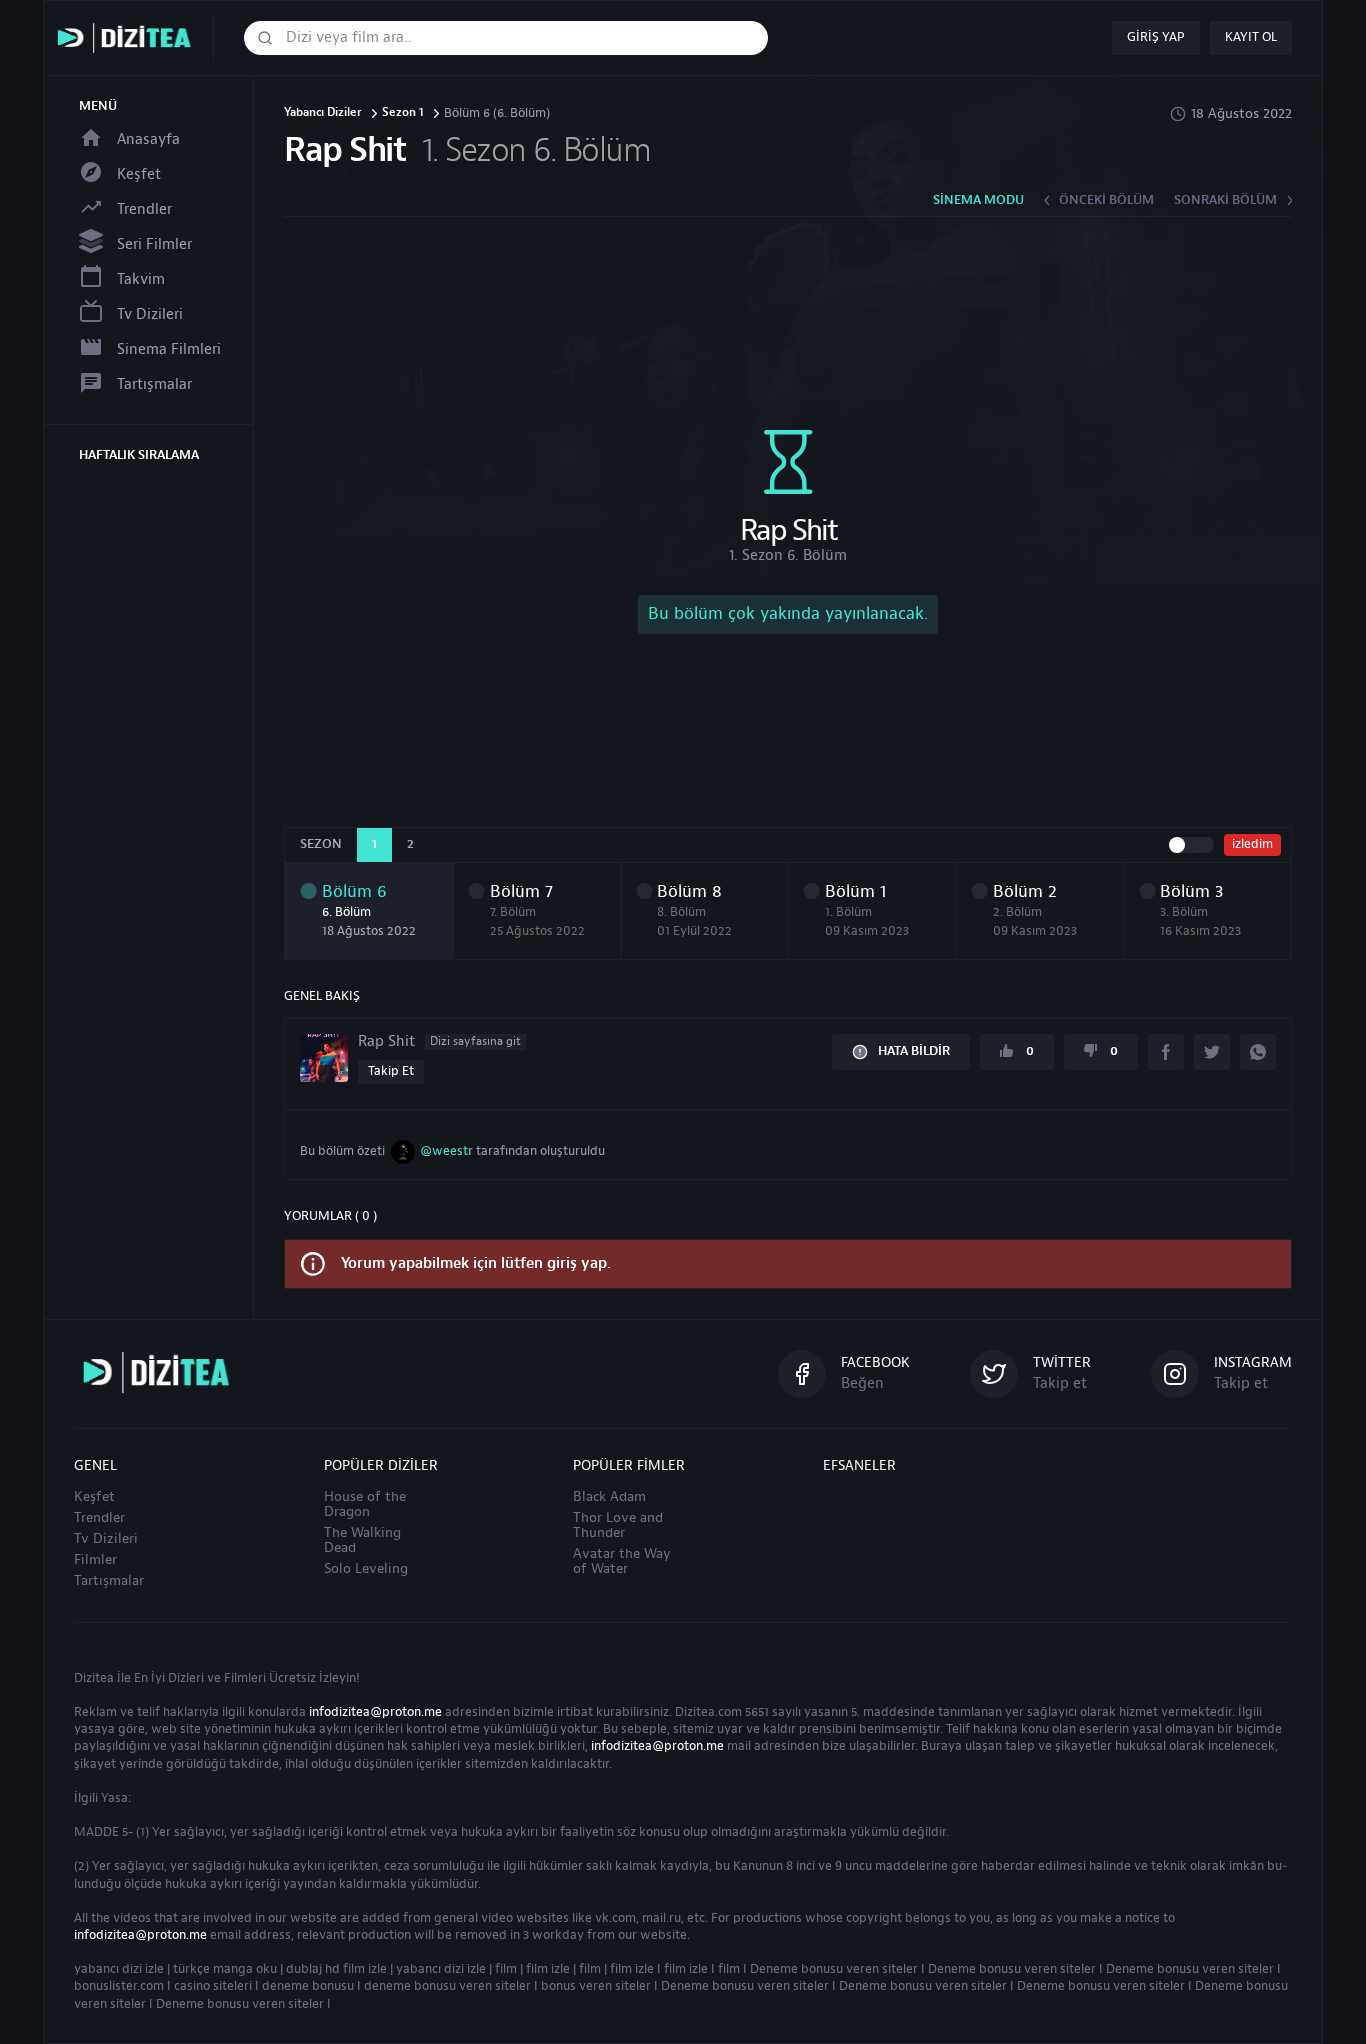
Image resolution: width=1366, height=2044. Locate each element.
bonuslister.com (119, 1986)
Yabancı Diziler (323, 113)
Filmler (95, 1560)
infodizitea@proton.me (375, 1712)
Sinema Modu (978, 200)
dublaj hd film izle (336, 1969)
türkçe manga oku (225, 1969)
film (506, 1969)
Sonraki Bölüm (1225, 200)
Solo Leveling (366, 1569)
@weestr (446, 1151)
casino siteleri (213, 1986)
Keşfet (139, 174)
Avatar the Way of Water (622, 1561)
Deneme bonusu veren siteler (834, 1969)
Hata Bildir (914, 1051)
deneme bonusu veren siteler (447, 1986)
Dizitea (94, 1678)
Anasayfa (148, 139)
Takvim (141, 279)
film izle (548, 1969)
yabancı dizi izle (119, 1969)
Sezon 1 (403, 113)
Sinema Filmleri (169, 349)
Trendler (144, 209)
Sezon (321, 844)
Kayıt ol (1251, 37)
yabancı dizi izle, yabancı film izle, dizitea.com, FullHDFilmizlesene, (129, 38)
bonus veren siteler (596, 1986)
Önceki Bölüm (1106, 200)
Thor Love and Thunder (618, 1525)
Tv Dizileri (150, 314)
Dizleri (186, 1678)
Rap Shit (439, 1042)
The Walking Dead (362, 1540)
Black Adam (609, 1497)
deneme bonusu (308, 1986)
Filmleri (245, 1678)
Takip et (391, 1071)
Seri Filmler (154, 244)
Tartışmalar (154, 384)
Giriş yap (1156, 37)
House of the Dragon (365, 1504)
